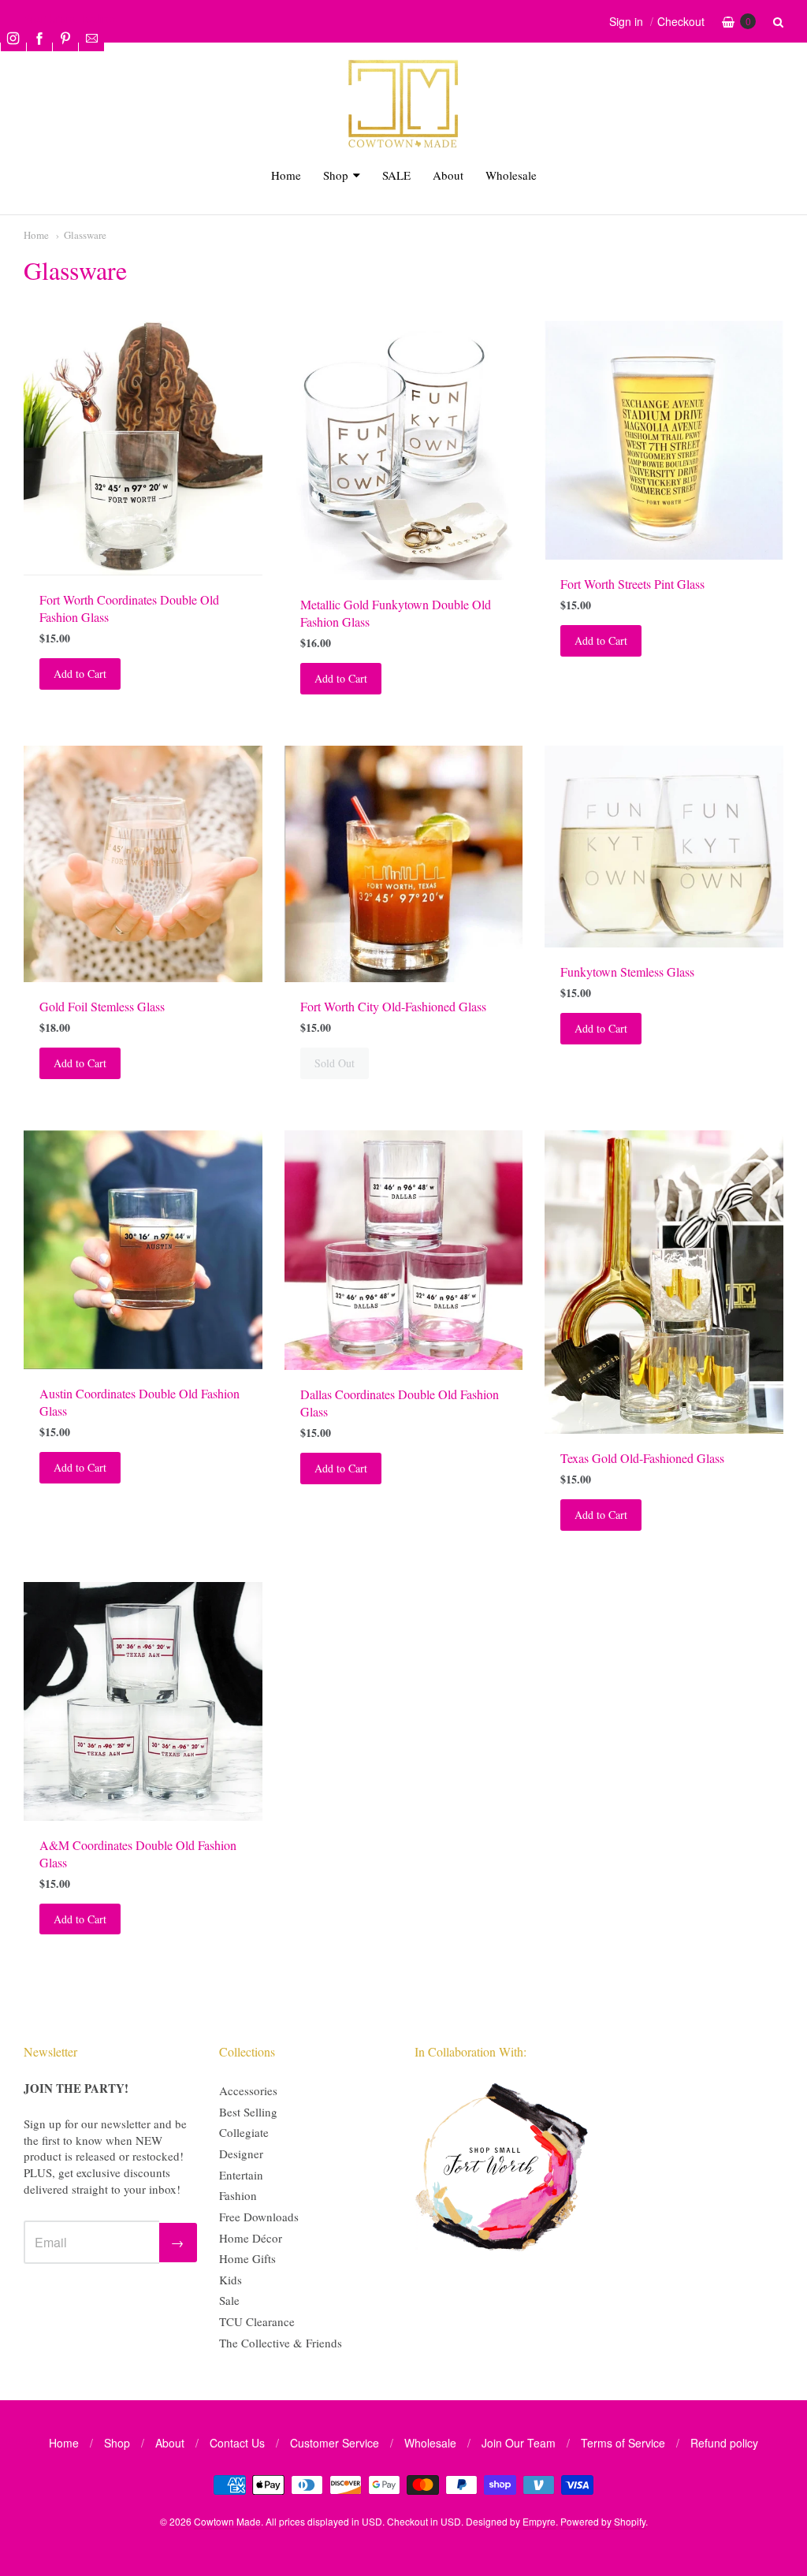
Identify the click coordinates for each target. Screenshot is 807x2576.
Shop (336, 175)
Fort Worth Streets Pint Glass (632, 584)
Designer (241, 2153)
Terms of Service (623, 2443)
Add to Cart (80, 674)
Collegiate (244, 2132)
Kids (231, 2280)
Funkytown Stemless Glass (627, 972)
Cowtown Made (227, 2521)
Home (286, 175)
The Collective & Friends (281, 2343)
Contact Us (237, 2443)
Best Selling (248, 2112)
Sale (229, 2300)
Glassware (85, 235)
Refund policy (724, 2443)
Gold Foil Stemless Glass (102, 1006)
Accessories (248, 2090)
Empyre (539, 2521)
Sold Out (335, 1063)
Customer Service (335, 2443)
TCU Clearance (257, 2321)
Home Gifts (247, 2258)
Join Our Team (519, 2443)
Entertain (241, 2175)
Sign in (626, 21)
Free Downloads (259, 2217)
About (448, 175)
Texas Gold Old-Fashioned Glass (642, 1458)
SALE (396, 175)
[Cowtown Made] (403, 145)
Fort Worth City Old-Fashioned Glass (393, 1006)
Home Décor (251, 2238)
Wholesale (511, 175)
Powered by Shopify (603, 2521)
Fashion (238, 2195)
